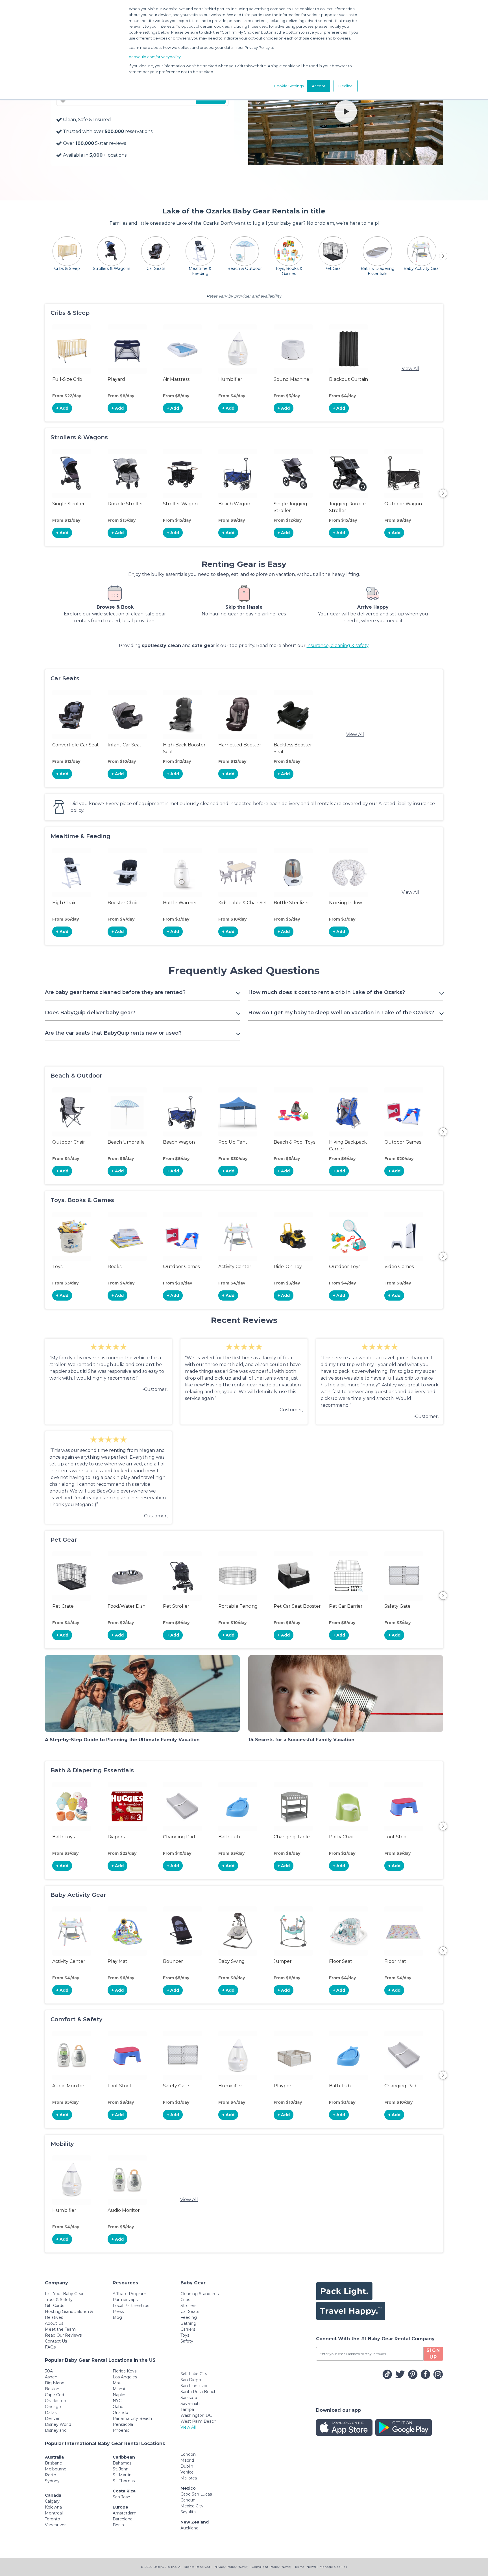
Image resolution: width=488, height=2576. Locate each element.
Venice (187, 2472)
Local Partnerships (131, 2306)
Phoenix (121, 2430)
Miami (119, 2389)
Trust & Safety (59, 2300)
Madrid (187, 2460)
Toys (185, 2335)
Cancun (188, 2500)
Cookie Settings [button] (289, 86)
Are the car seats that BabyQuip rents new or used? (113, 1033)
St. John (121, 2469)
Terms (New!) (306, 2567)
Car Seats (190, 2311)
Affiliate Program (129, 2294)
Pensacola (123, 2424)
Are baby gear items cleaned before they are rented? (115, 992)
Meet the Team (60, 2329)
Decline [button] (346, 86)
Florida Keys (125, 2371)
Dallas (51, 2413)
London (188, 2454)
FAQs (50, 2347)
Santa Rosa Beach (199, 2392)
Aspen (51, 2377)
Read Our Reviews (63, 2335)
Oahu (118, 2407)
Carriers (188, 2329)
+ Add (62, 408)
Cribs (185, 2300)
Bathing (188, 2323)
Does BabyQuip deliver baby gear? (90, 1013)
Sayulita (188, 2512)
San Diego (191, 2380)
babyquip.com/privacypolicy (155, 57)
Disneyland (56, 2430)
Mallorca (189, 2478)
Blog (117, 2317)
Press (118, 2311)
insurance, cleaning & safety (338, 645)
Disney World (58, 2424)
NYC (117, 2401)
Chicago (53, 2407)
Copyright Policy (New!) (272, 2567)
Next (443, 493)
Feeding (189, 2317)
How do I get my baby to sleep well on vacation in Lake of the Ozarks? (341, 1013)
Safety (187, 2341)
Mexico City (192, 2506)
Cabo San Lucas (196, 2494)
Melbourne (56, 2469)
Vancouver (55, 2525)
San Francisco (194, 2386)
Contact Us (56, 2341)
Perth (51, 2475)
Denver (52, 2418)
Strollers (188, 2306)
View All (410, 369)
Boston (52, 2389)
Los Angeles (125, 2377)
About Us (54, 2323)
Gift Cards (55, 2306)
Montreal (54, 2513)
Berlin (118, 2525)
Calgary (52, 2501)
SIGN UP (433, 2354)
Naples (119, 2395)
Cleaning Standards (200, 2294)
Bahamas (122, 2463)
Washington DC (196, 2415)
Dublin (187, 2466)
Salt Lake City (194, 2374)
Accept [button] (319, 86)
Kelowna (53, 2507)
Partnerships (125, 2300)
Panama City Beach (132, 2418)
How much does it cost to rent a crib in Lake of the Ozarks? (327, 992)
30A (49, 2371)
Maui (117, 2383)
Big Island (55, 2383)
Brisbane (54, 2463)
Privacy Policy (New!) (231, 2567)
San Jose (121, 2497)
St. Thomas (124, 2481)
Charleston (55, 2401)
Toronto (53, 2519)
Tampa (187, 2409)
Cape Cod (55, 2395)
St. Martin (122, 2475)
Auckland (189, 2528)
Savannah (190, 2404)
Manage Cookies (333, 2567)
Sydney (52, 2481)
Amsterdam (125, 2513)
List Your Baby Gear (64, 2294)
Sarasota (189, 2398)
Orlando (120, 2413)
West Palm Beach (198, 2421)
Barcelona (123, 2519)
